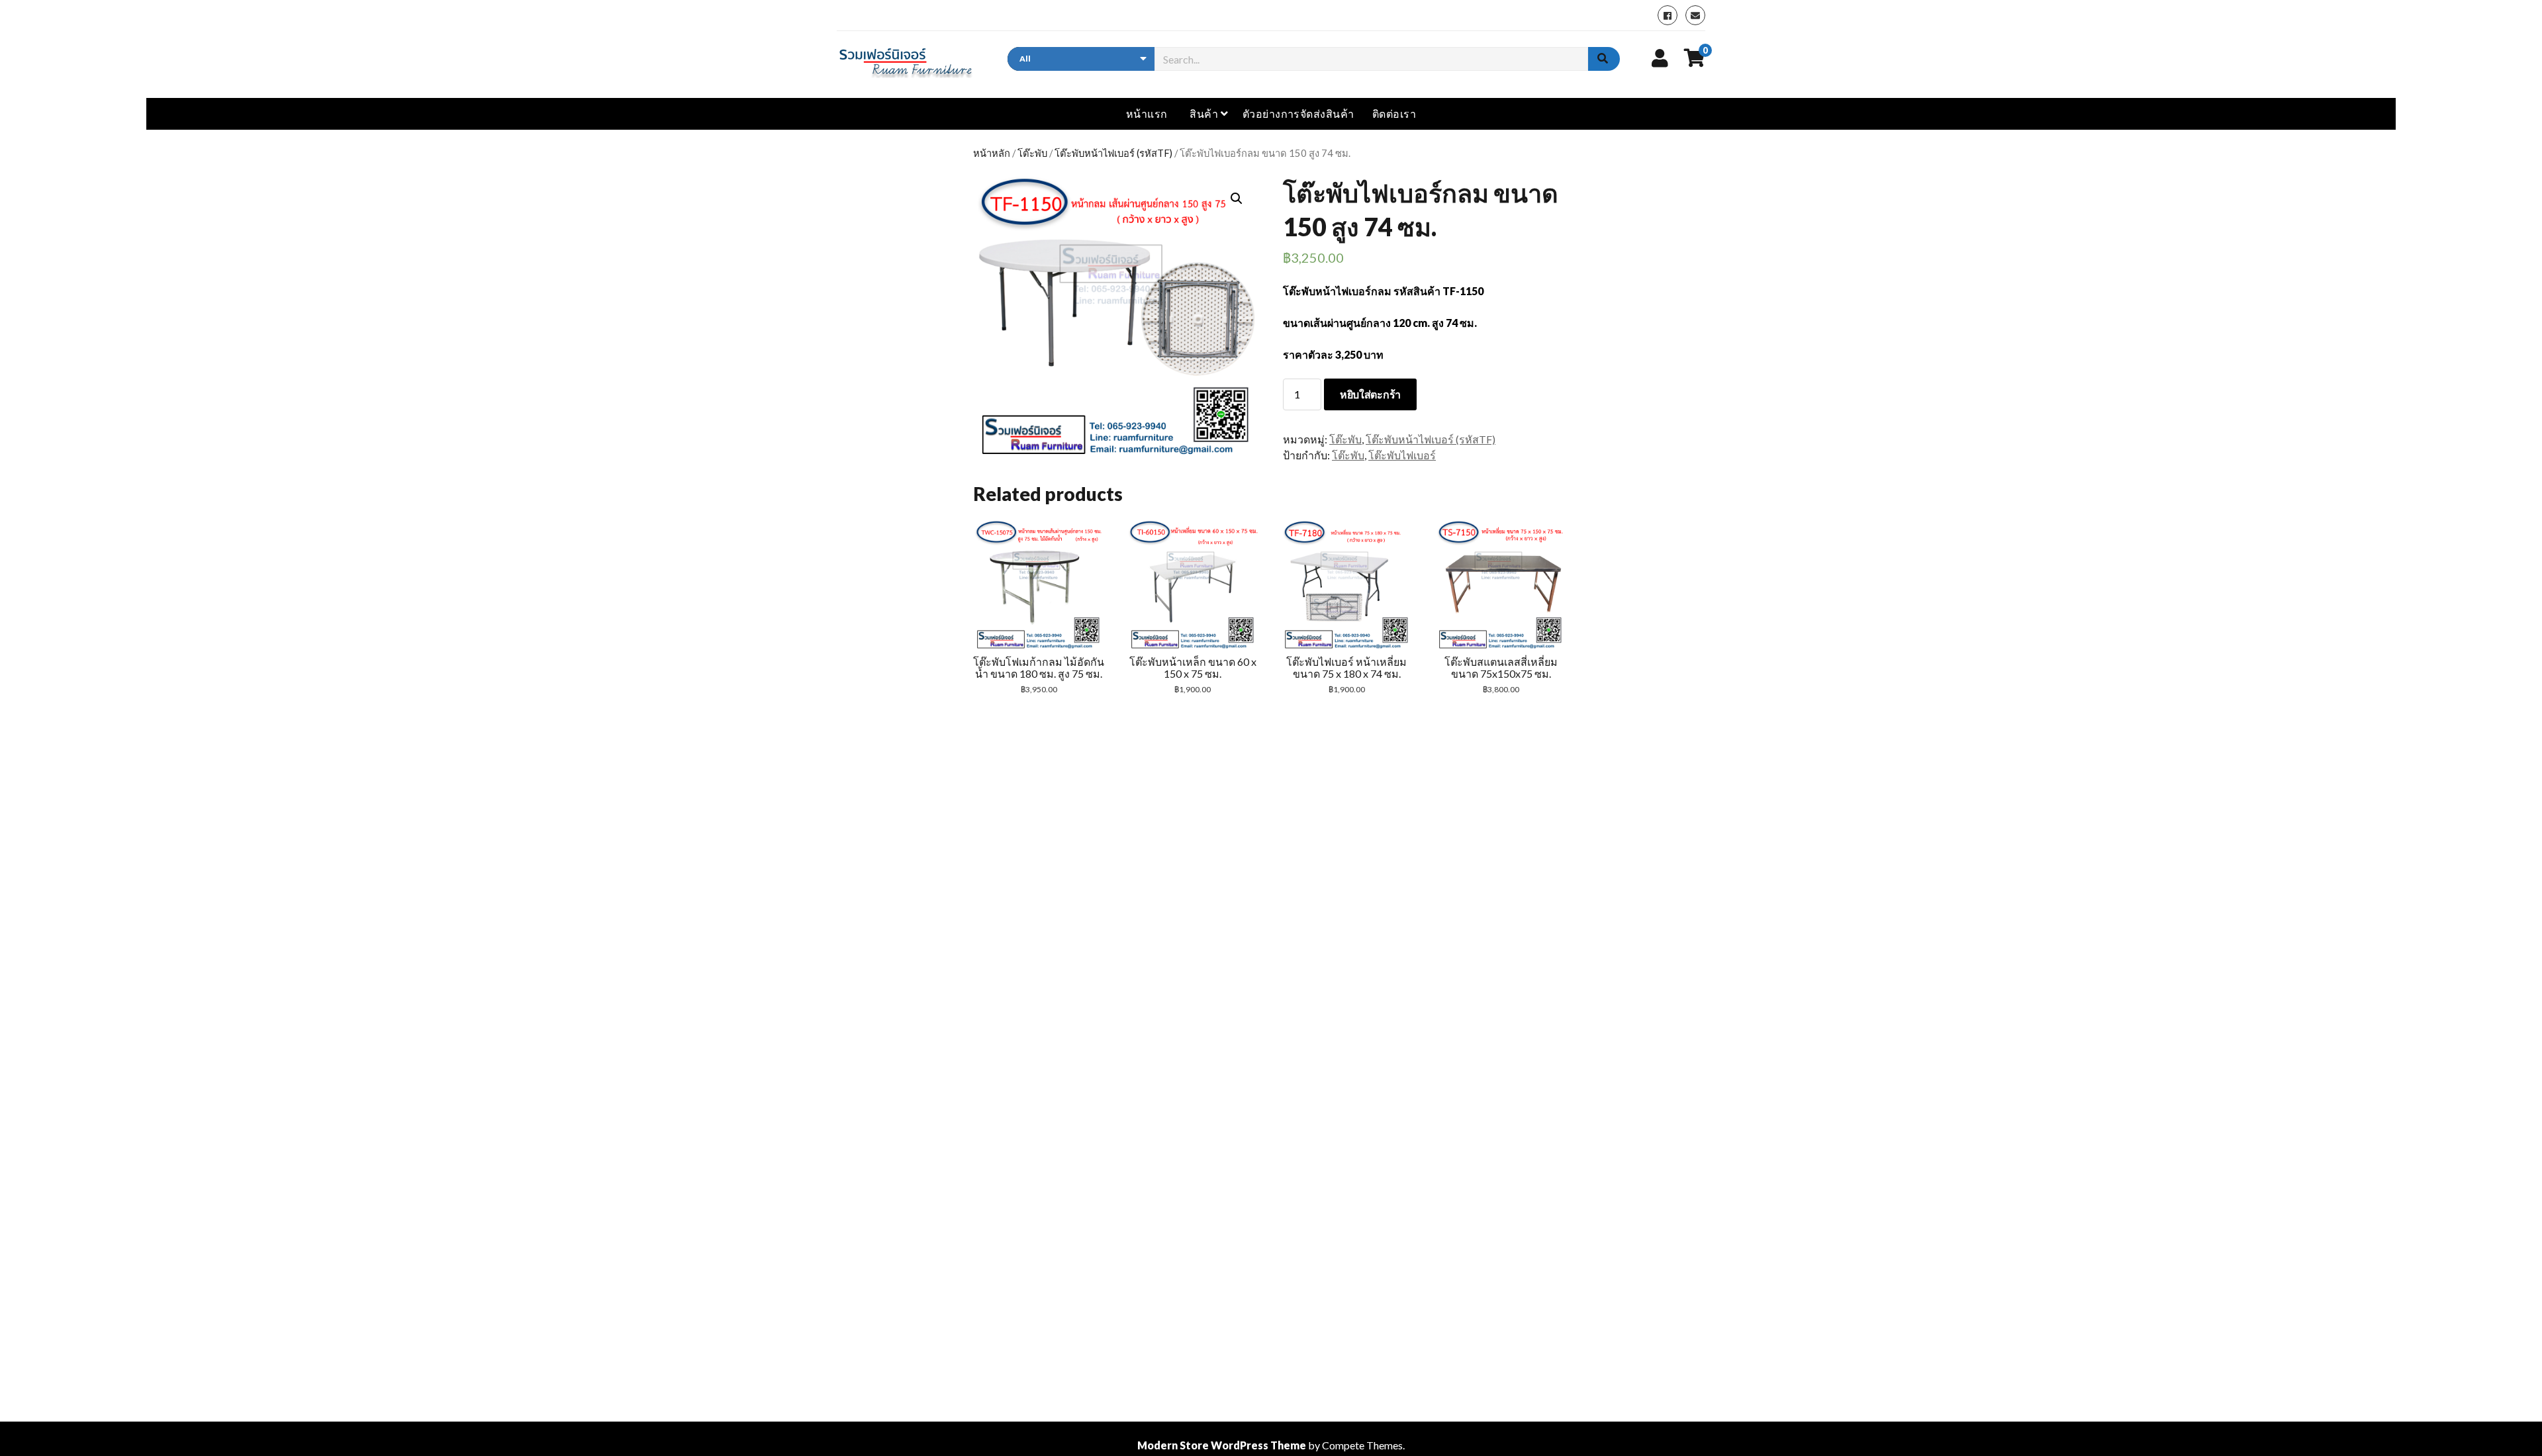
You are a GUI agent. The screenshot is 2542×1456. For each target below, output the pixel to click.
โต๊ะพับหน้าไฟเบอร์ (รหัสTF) (1113, 153)
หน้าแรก (1147, 114)
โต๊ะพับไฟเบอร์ (1402, 455)
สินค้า (1204, 114)
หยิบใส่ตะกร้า (1370, 394)
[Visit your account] (1660, 58)
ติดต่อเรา (1394, 114)
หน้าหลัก (992, 153)
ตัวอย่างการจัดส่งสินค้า (1298, 114)
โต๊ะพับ (1032, 153)
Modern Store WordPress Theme (1222, 1445)
